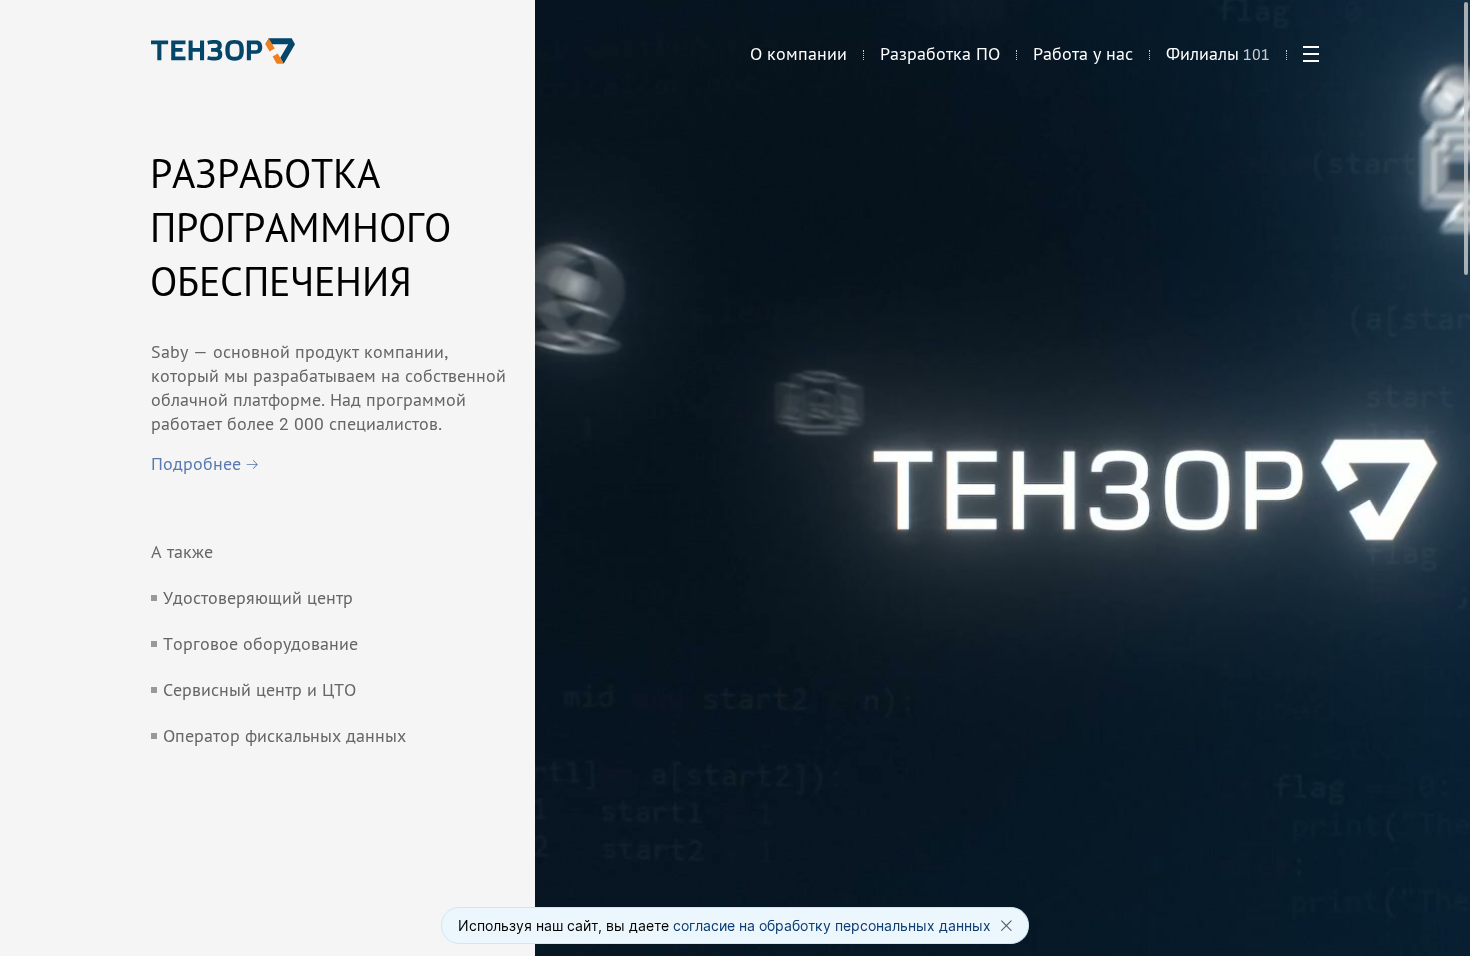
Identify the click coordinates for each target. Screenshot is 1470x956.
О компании (798, 53)
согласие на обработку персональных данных (832, 925)
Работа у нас (1083, 53)
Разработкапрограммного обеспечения (300, 227)
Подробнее (196, 463)
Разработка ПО (940, 53)
